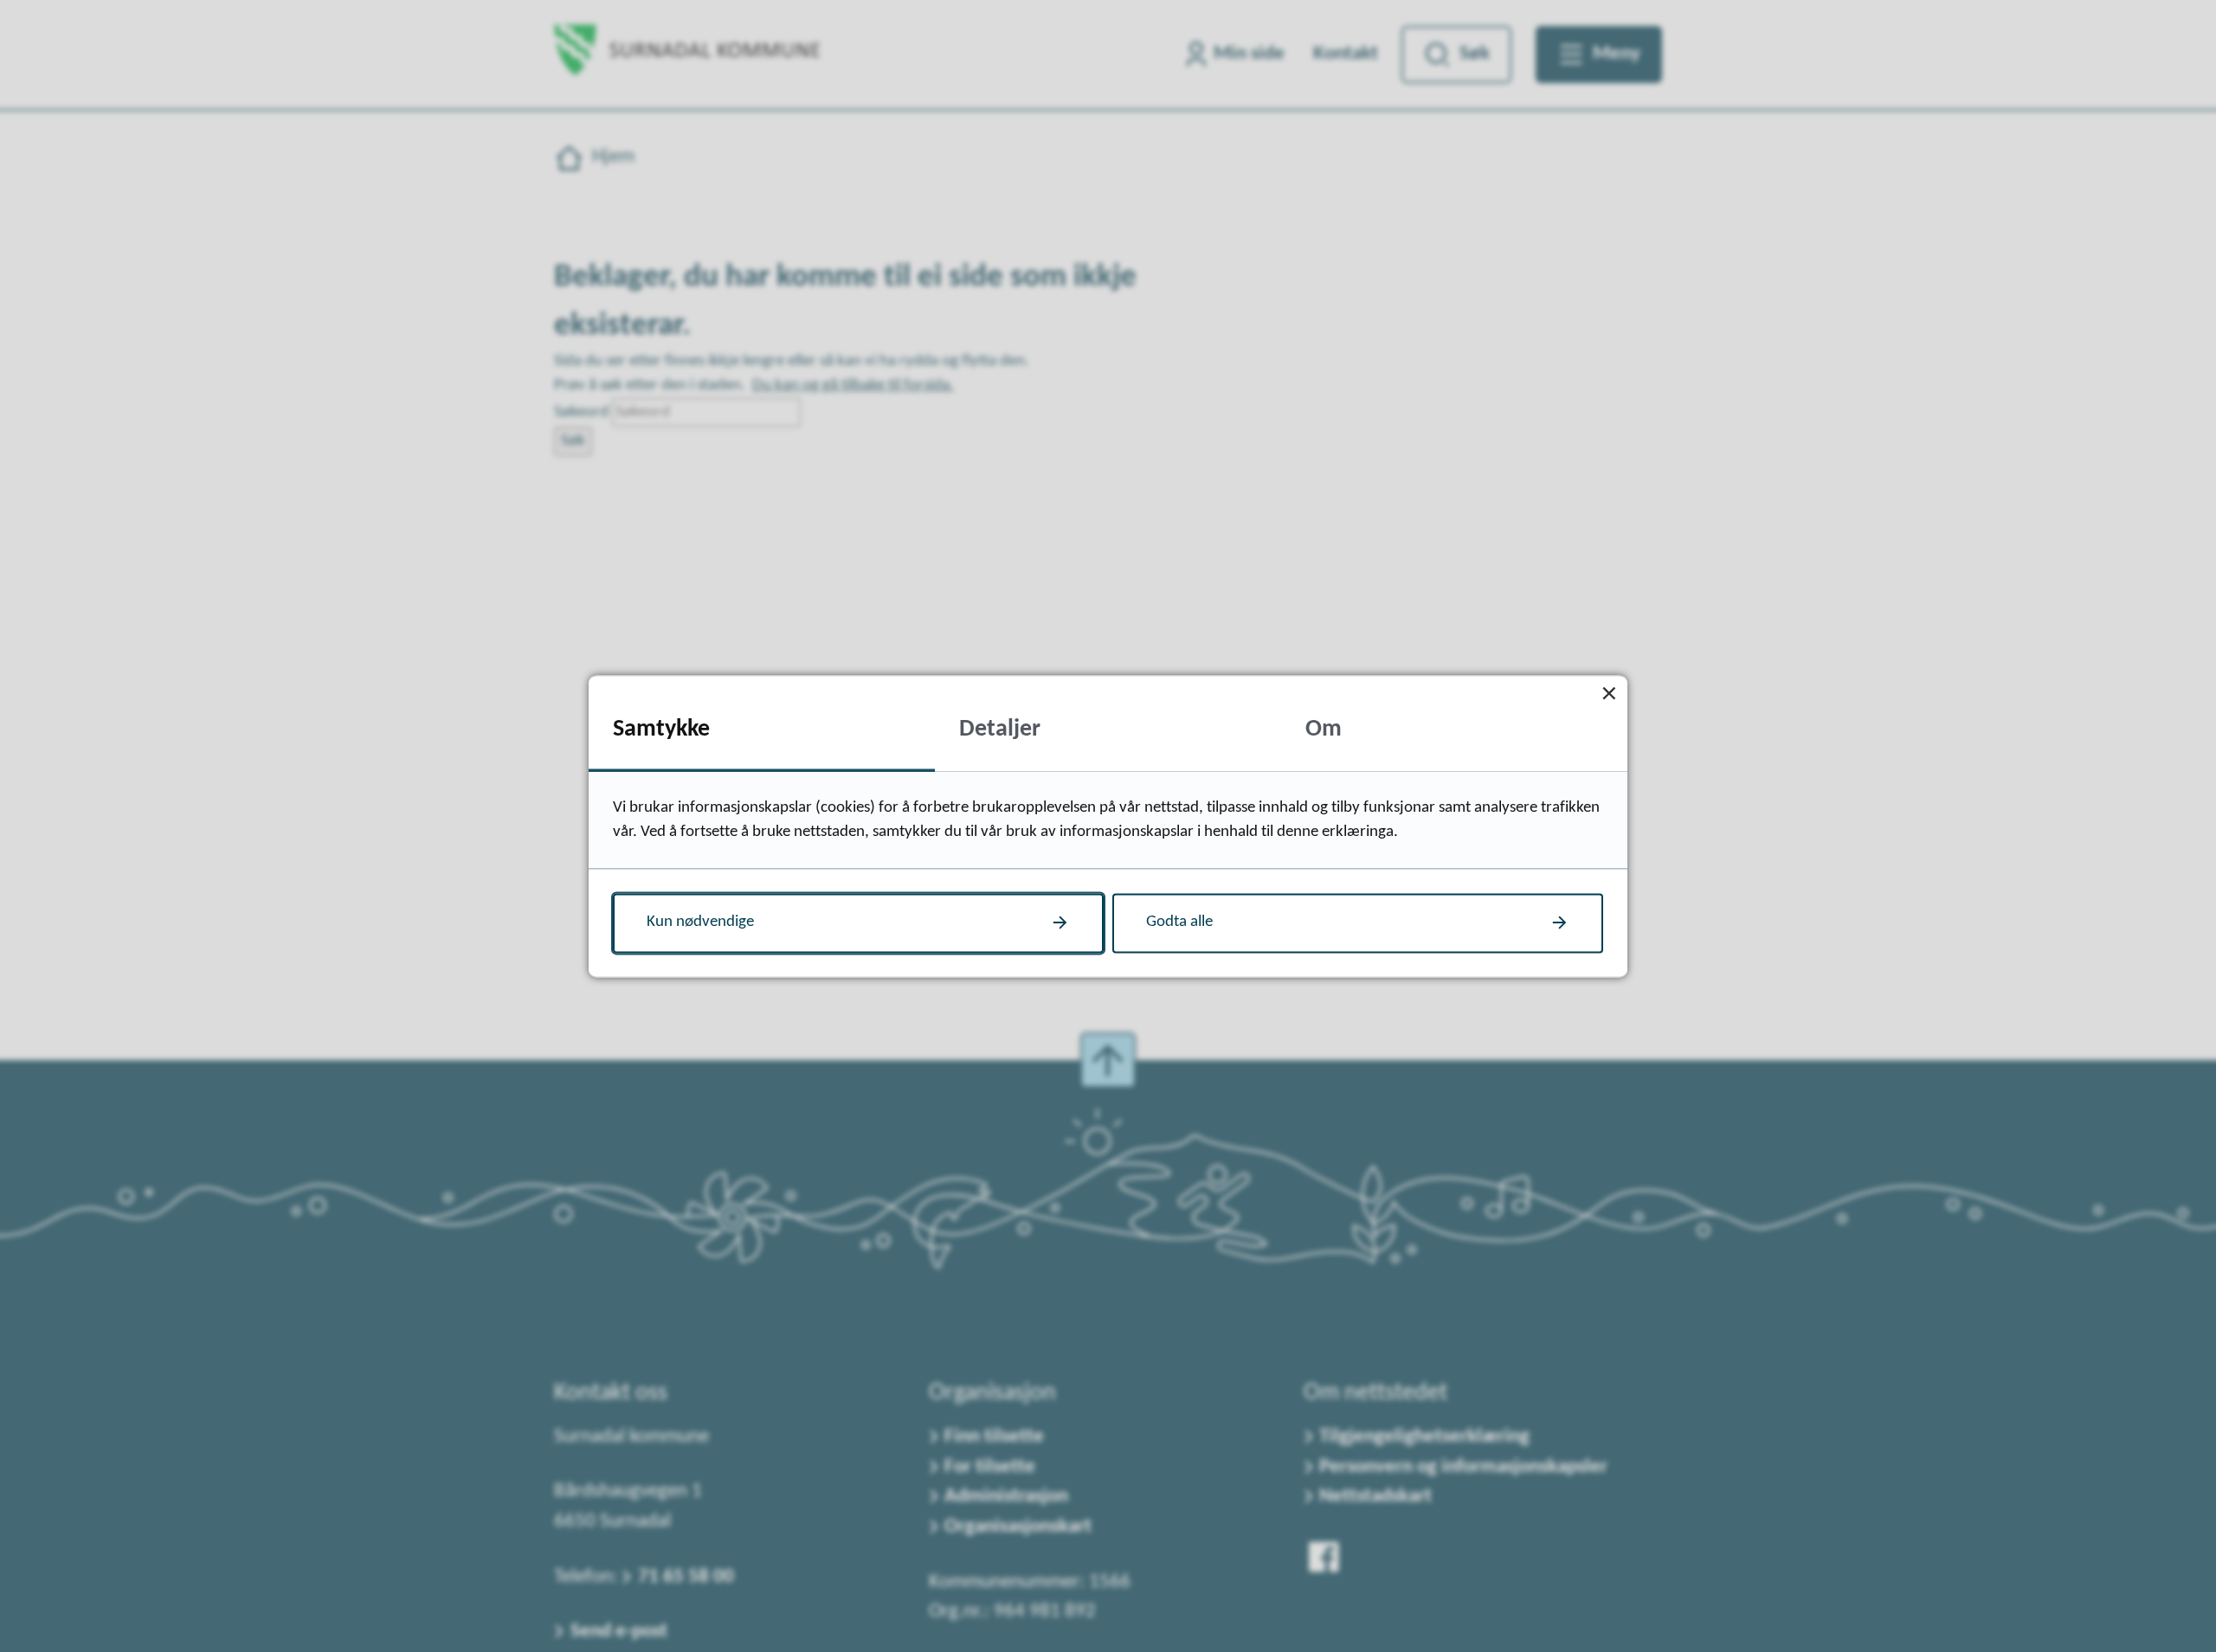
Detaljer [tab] (1000, 730)
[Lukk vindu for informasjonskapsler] (1609, 694)
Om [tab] (1324, 730)
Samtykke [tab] (661, 730)
